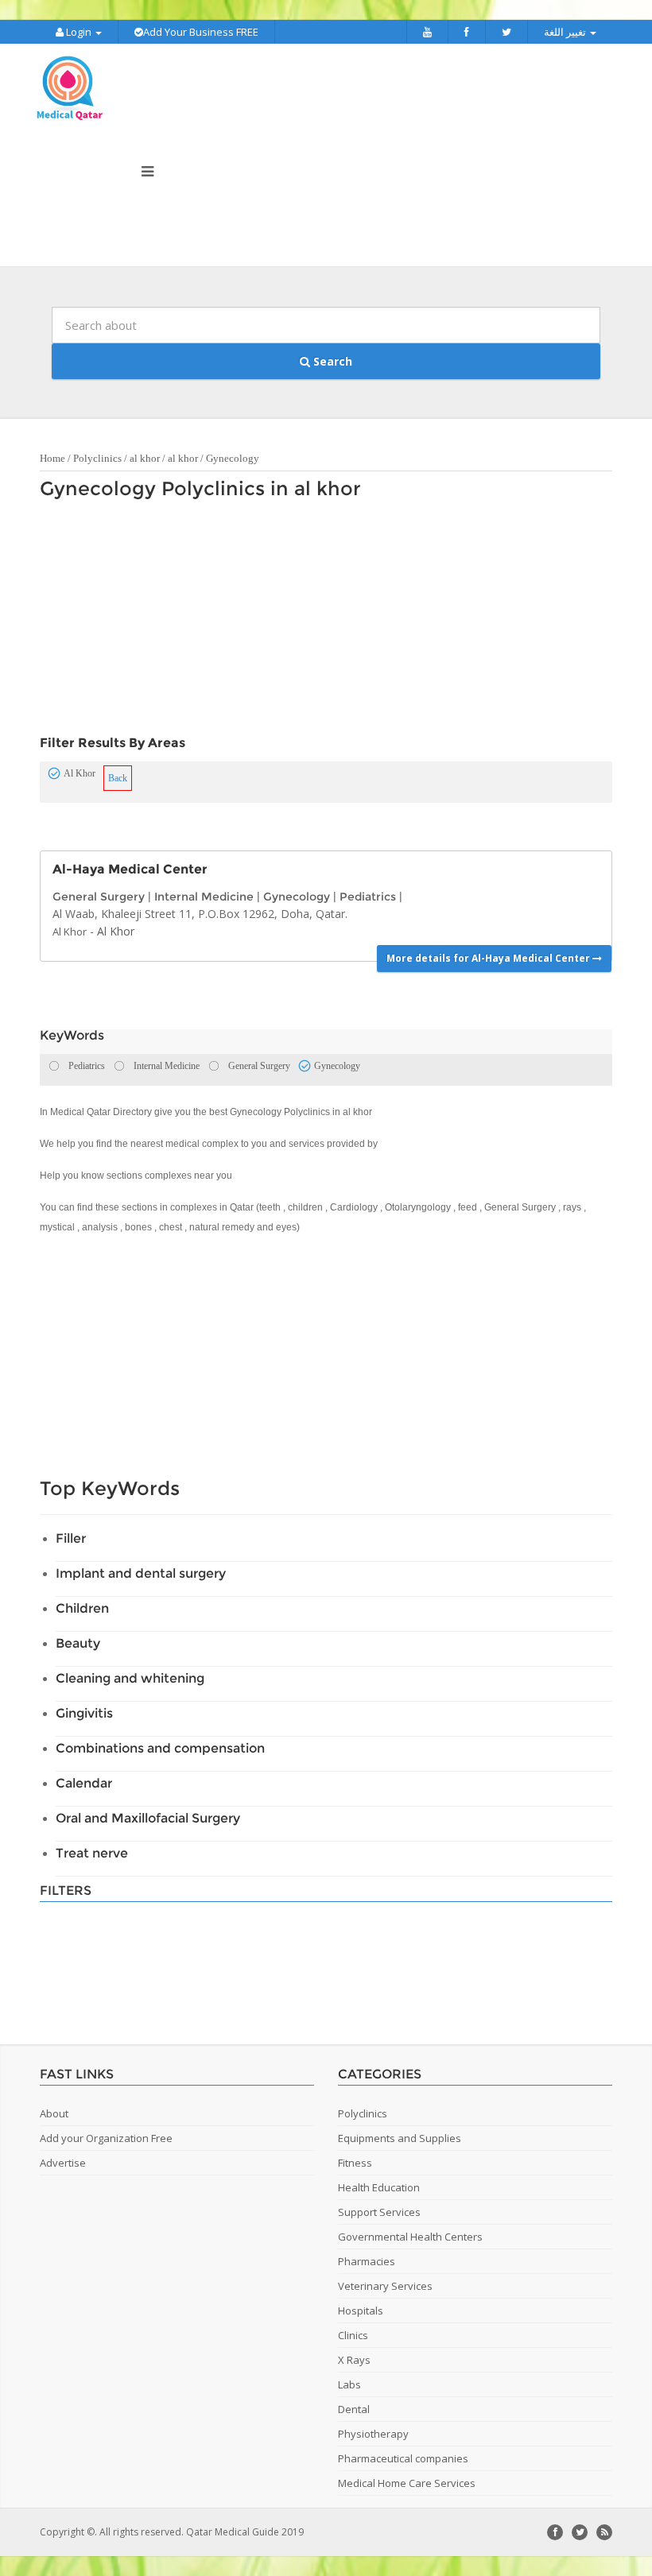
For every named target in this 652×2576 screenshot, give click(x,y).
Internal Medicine (204, 897)
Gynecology (233, 458)
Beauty (78, 1643)
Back (118, 778)
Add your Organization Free (106, 2138)
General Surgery (99, 897)
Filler (71, 1538)
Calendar (84, 1783)
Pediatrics (368, 897)
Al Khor (70, 932)
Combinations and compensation (160, 1748)
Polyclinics (97, 458)
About (54, 2113)
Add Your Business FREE (201, 32)
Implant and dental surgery (141, 1573)
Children (82, 1608)
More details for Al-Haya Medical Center (489, 958)
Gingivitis (84, 1713)
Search (331, 361)
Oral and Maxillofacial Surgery (148, 1818)
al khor (145, 458)
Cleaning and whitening (130, 1678)
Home (52, 458)
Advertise (63, 2163)
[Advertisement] (318, 622)
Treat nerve (92, 1853)
